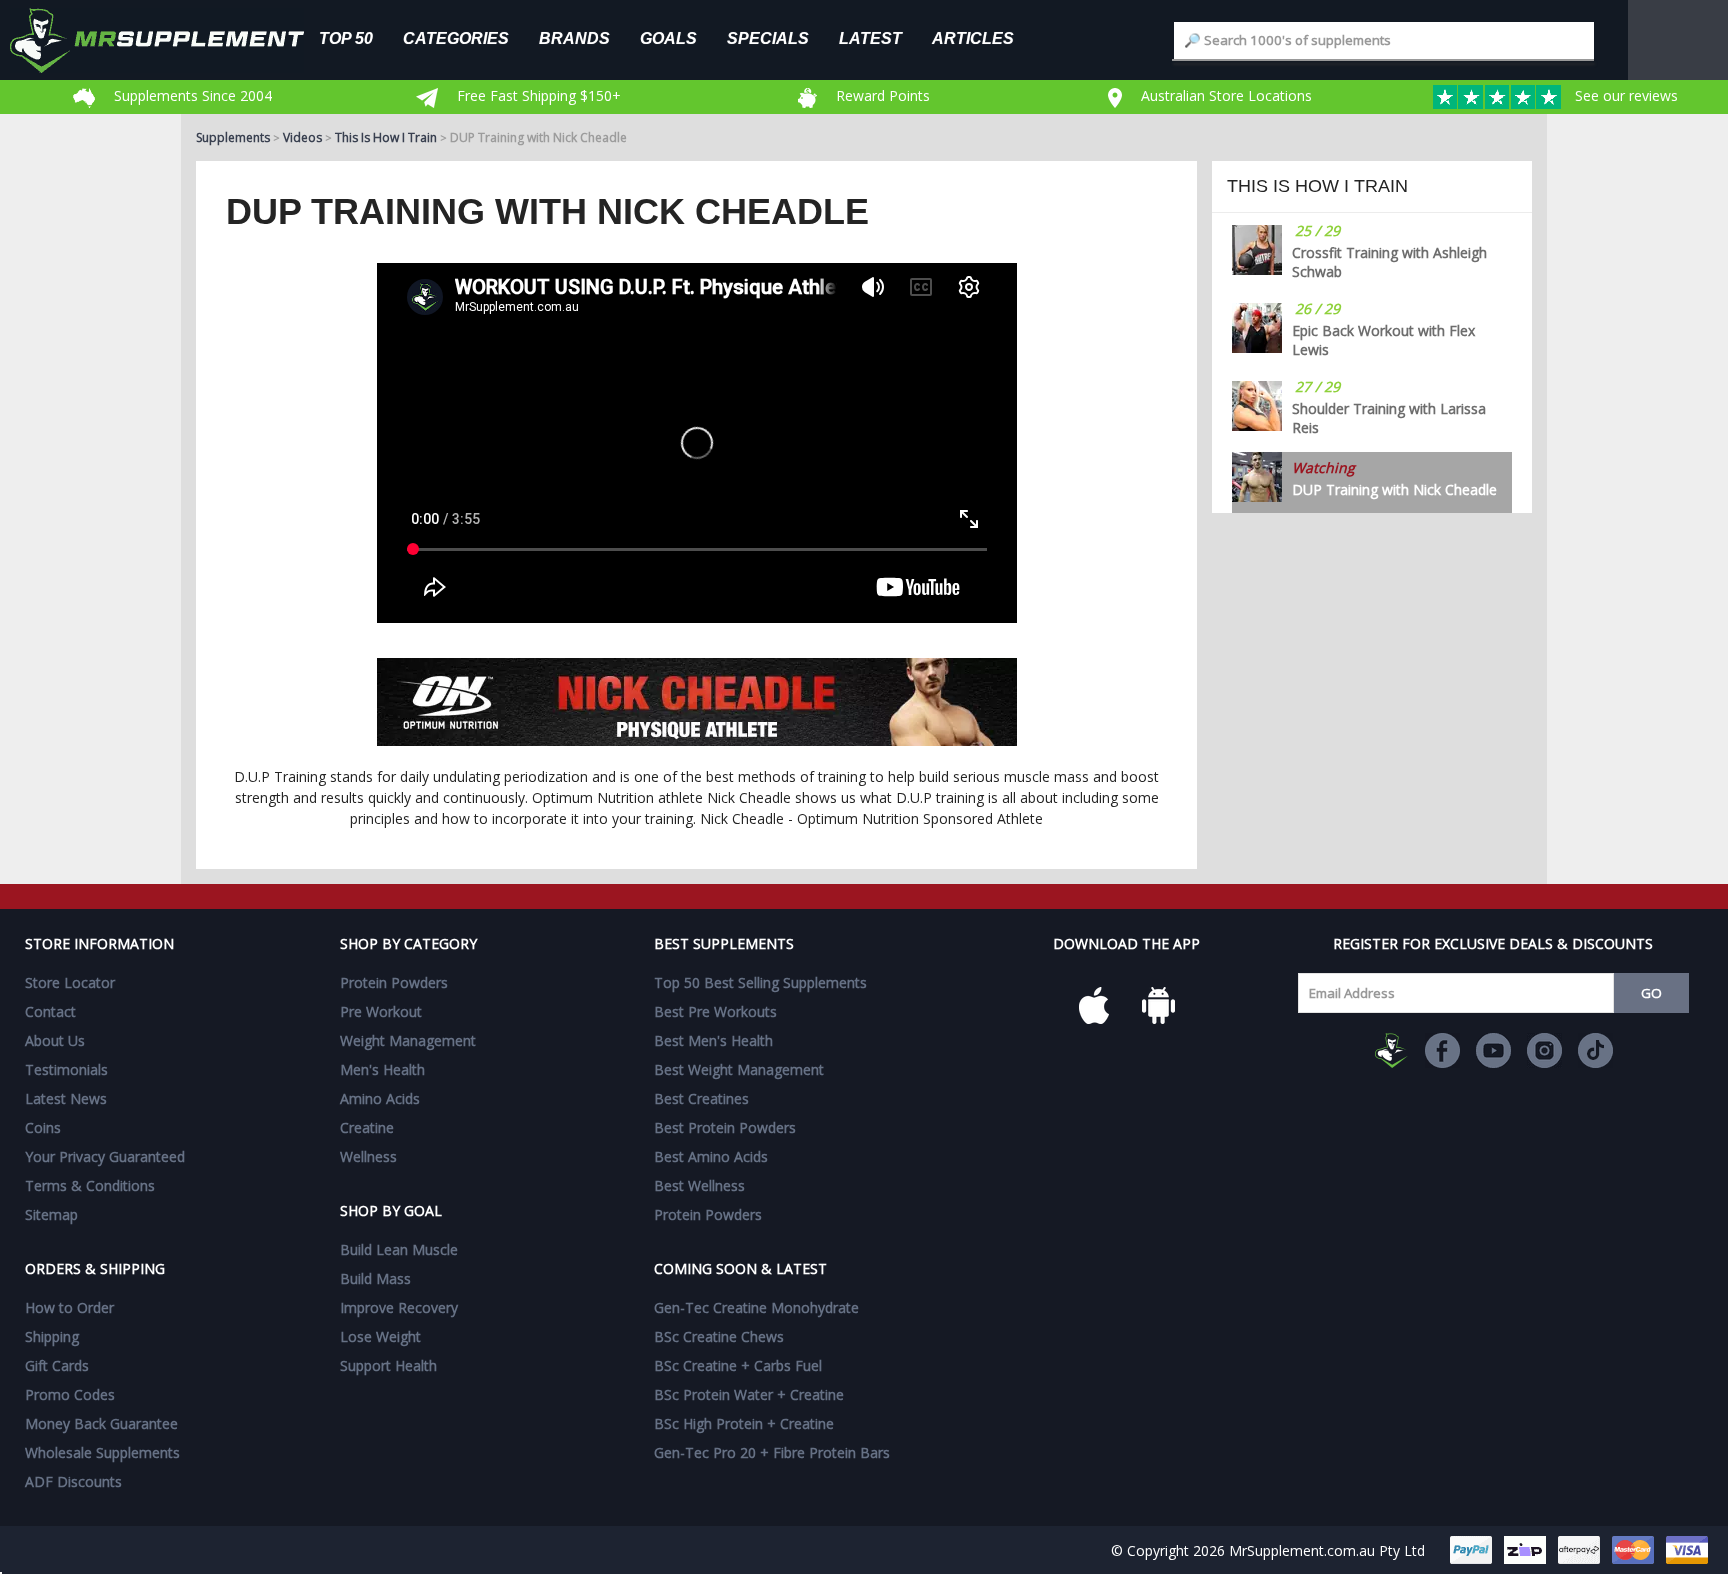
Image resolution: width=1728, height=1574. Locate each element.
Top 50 (346, 38)
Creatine (367, 1127)
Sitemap (51, 1214)
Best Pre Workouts (715, 1011)
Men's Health (382, 1069)
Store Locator (70, 982)
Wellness (368, 1156)
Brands (574, 38)
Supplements (233, 137)
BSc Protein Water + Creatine (749, 1394)
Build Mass (375, 1278)
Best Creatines (701, 1098)
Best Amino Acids (711, 1156)
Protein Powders (394, 982)
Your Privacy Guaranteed (105, 1156)
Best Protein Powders (725, 1127)
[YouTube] (1493, 1050)
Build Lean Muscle (399, 1249)
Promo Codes (70, 1394)
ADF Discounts (73, 1481)
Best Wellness (699, 1185)
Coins (43, 1127)
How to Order (69, 1307)
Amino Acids (380, 1098)
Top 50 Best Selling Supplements (760, 982)
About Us (55, 1040)
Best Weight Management (739, 1069)
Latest (870, 38)
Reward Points (881, 95)
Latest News (66, 1098)
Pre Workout (381, 1011)
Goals (668, 38)
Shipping (52, 1336)
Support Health (388, 1365)
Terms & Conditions (90, 1185)
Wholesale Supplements (102, 1452)
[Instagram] (1544, 1050)
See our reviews (1624, 95)
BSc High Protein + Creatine (744, 1423)
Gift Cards (57, 1365)
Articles (973, 38)
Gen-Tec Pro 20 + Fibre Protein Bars (772, 1452)
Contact (50, 1011)
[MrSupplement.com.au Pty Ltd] (1391, 1050)
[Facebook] (1442, 1050)
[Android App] (1158, 1005)
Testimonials (66, 1069)
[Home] (172, 40)
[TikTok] (1595, 1050)
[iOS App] (1094, 1005)
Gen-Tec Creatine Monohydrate (756, 1307)
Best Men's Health (713, 1040)
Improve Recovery (399, 1307)
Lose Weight (380, 1336)
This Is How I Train (386, 137)
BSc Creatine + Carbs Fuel (738, 1365)
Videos (302, 137)
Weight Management (408, 1040)
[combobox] (1384, 40)
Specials (768, 38)
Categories (456, 38)
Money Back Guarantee (101, 1423)
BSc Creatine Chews (719, 1336)
